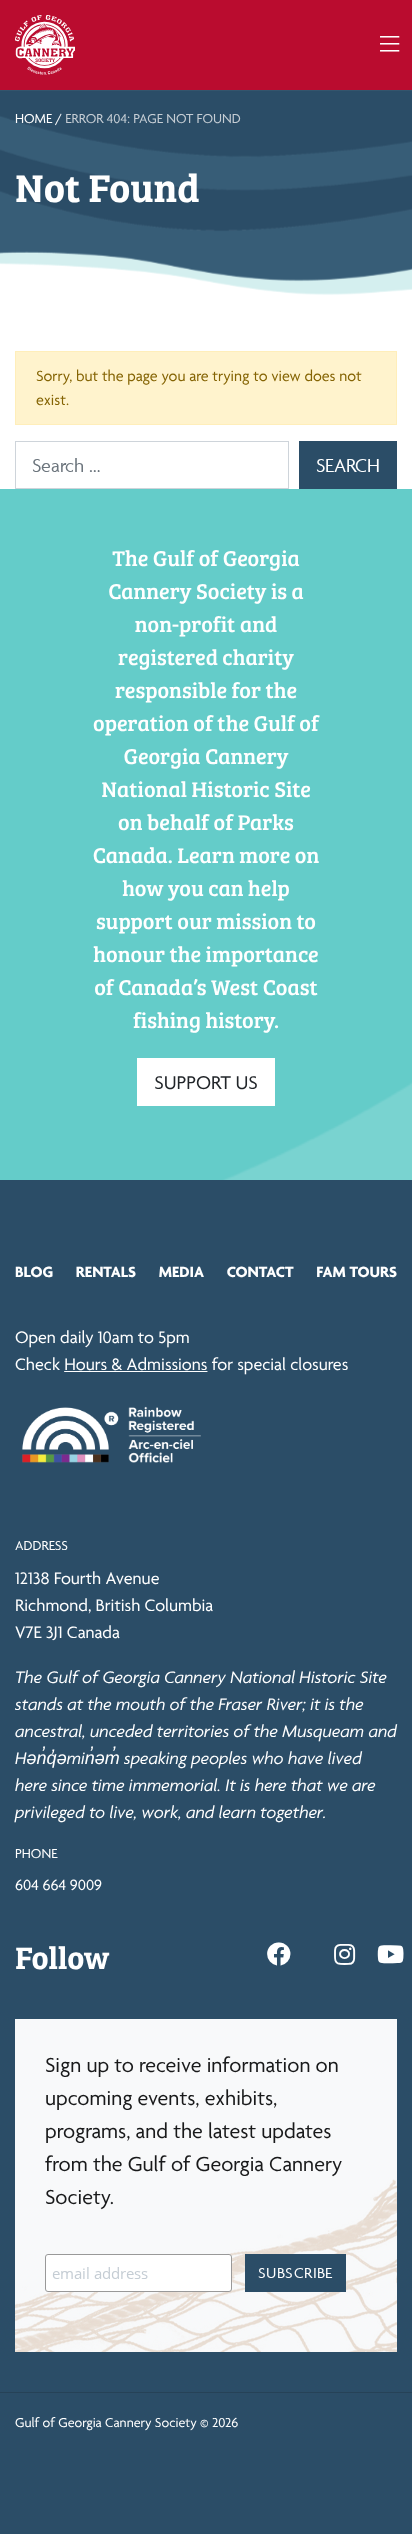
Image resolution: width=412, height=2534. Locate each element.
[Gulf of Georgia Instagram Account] (344, 1955)
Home (33, 119)
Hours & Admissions (135, 1364)
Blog (34, 1271)
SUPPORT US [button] (206, 1082)
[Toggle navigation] (389, 44)
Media (181, 1271)
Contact (260, 1271)
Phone (36, 1854)
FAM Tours (356, 1271)
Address (41, 1546)
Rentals (106, 1271)
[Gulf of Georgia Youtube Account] (390, 1955)
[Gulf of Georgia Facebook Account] (279, 1955)
